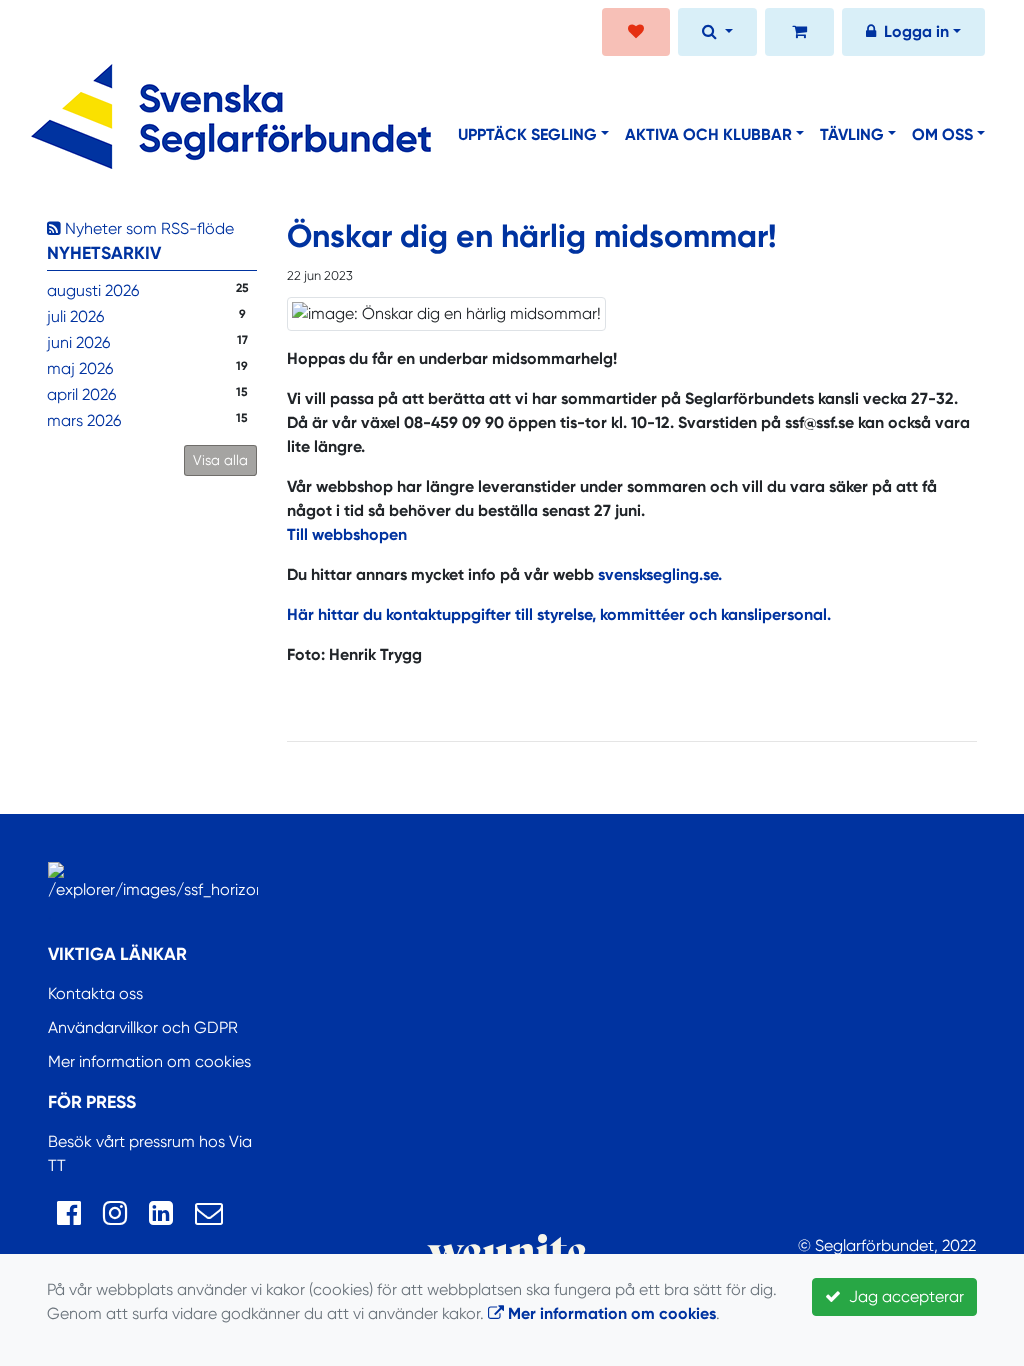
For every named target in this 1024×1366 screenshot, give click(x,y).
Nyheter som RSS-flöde (147, 228)
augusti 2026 (93, 290)
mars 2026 (84, 420)
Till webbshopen (347, 534)
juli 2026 (75, 316)
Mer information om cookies (149, 1061)
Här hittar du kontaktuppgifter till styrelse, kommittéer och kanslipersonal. (559, 614)
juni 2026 (78, 342)
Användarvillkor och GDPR (143, 1027)
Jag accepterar (902, 1296)
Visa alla (220, 460)
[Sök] (717, 34)
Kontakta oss (95, 993)
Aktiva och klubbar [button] (708, 134)
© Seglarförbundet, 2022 (887, 1245)
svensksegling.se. (658, 574)
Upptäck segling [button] (527, 134)
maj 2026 (80, 368)
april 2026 (81, 394)
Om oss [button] (942, 134)
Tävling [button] (852, 134)
